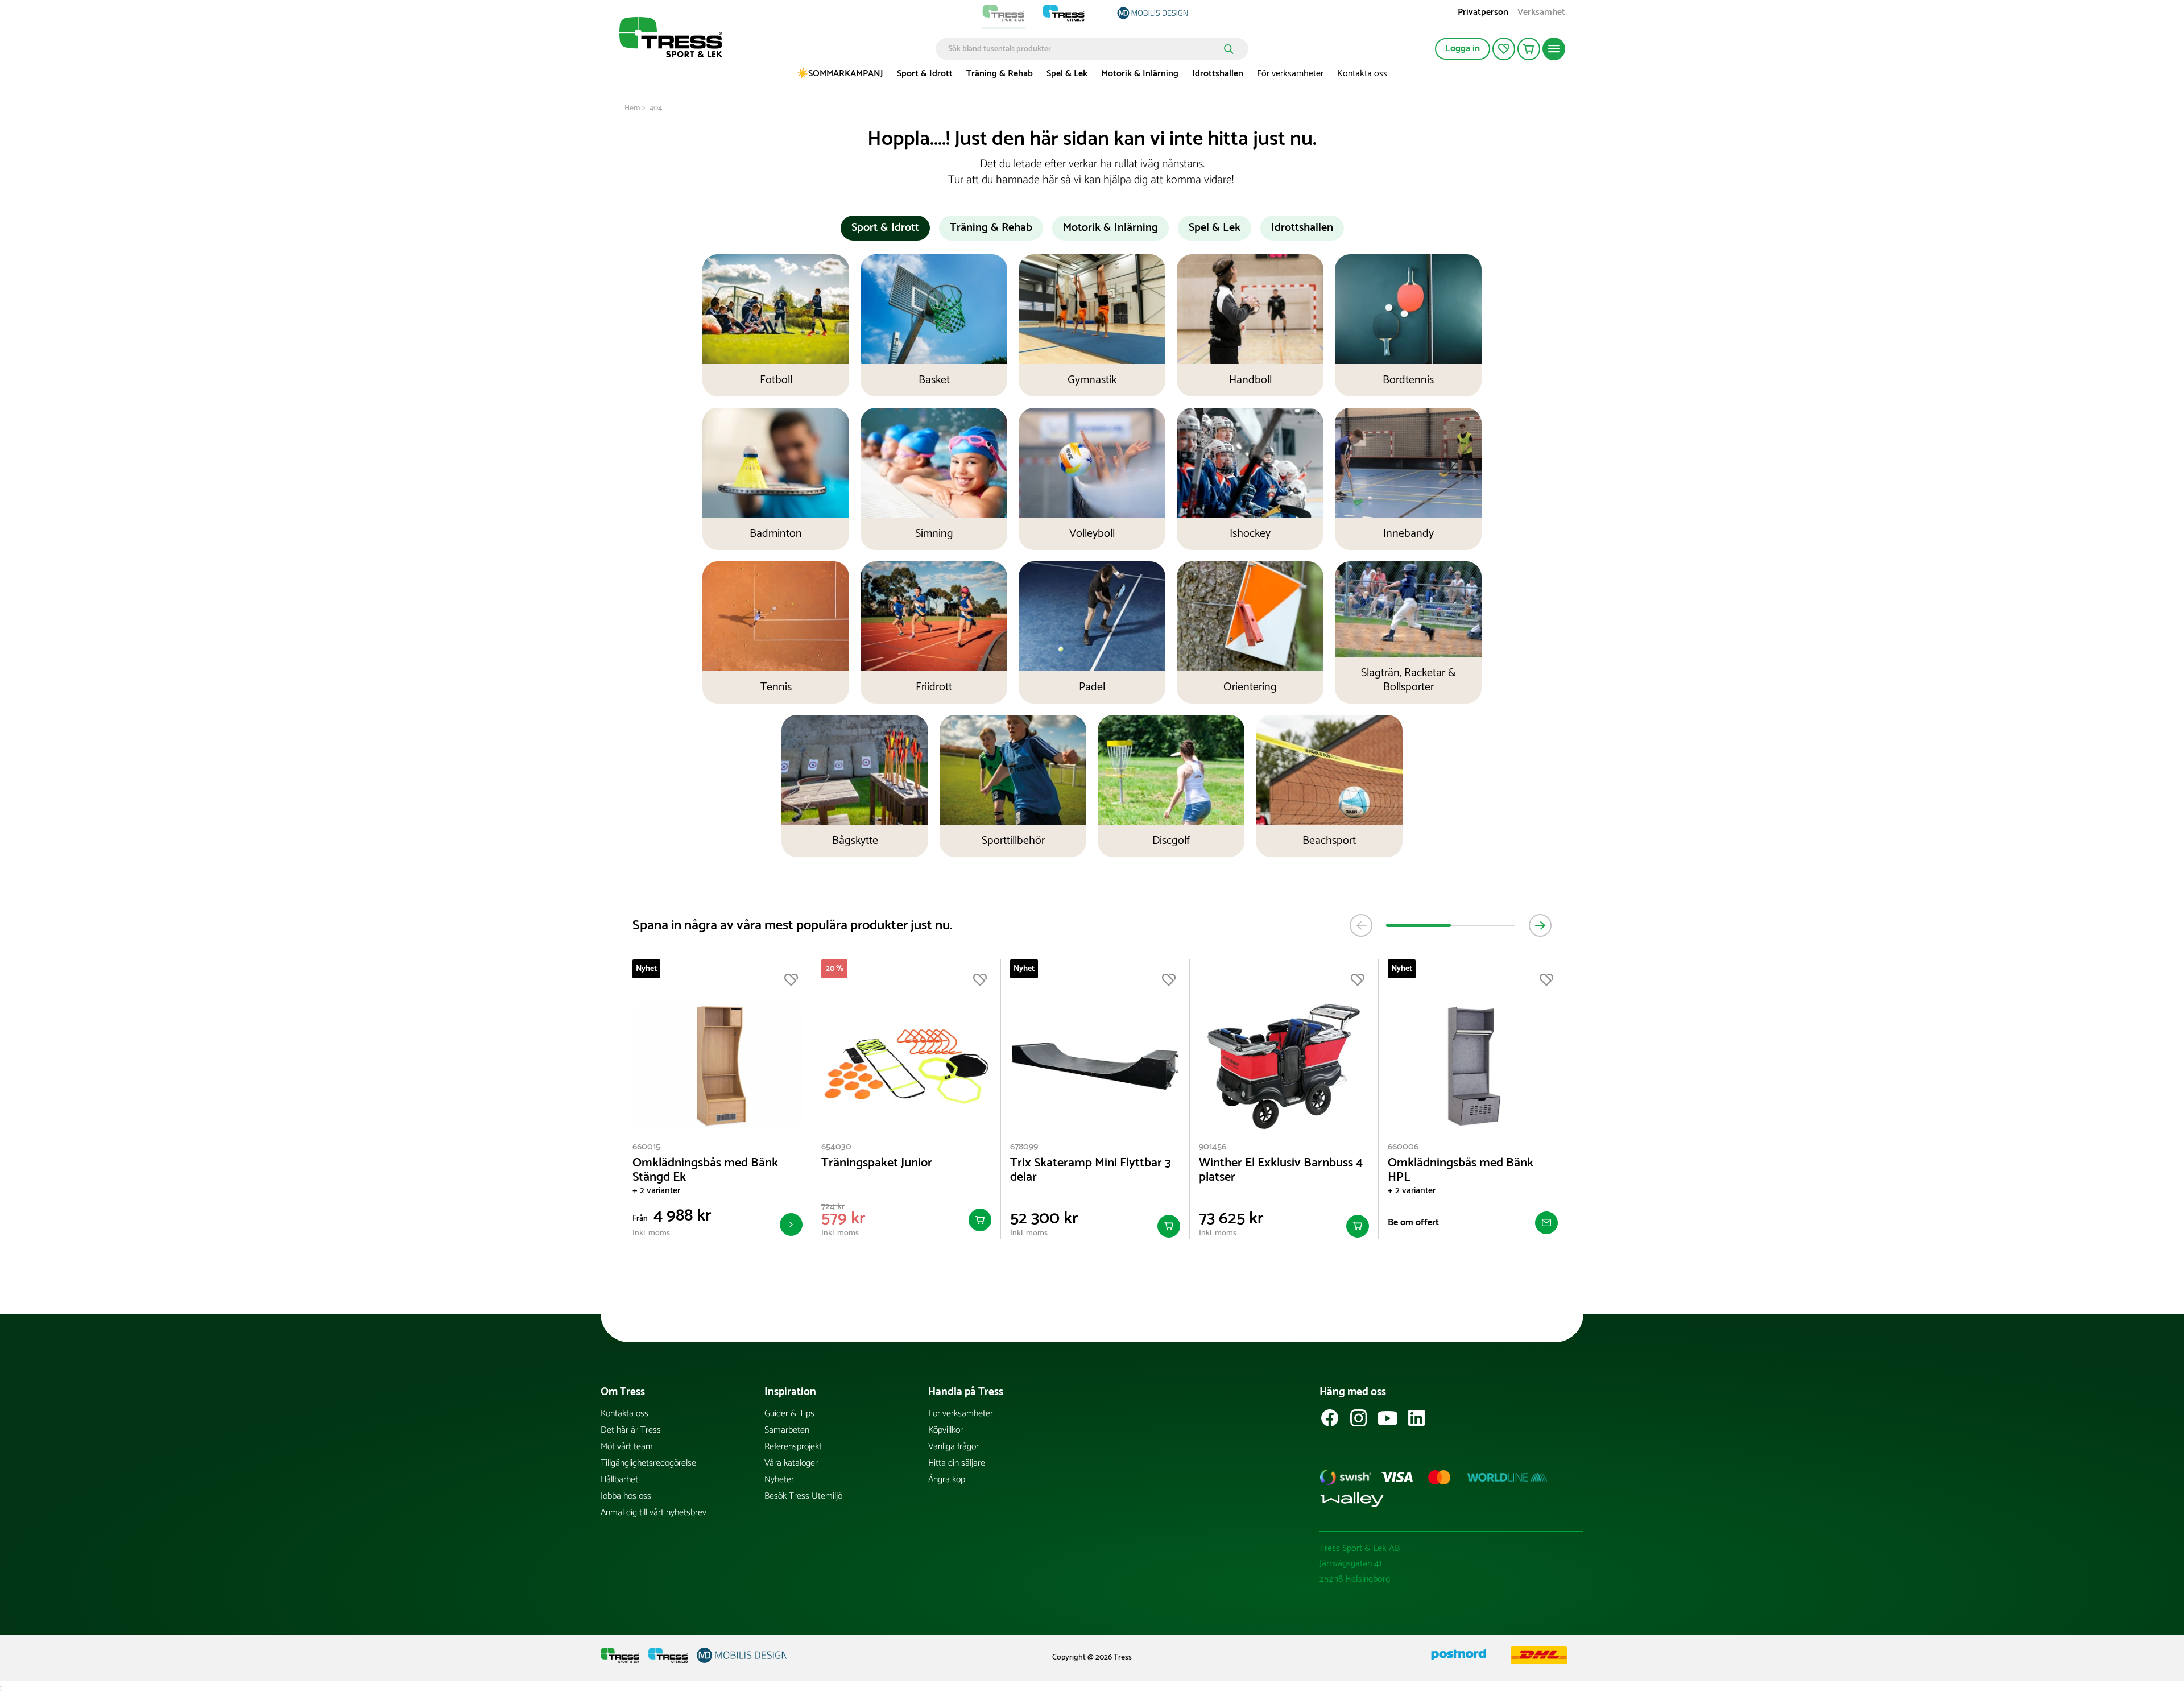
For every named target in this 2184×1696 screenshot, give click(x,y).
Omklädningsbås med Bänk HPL (1461, 1170)
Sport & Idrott (925, 74)
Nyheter (779, 1480)
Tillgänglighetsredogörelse (648, 1463)
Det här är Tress (631, 1430)
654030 (836, 1147)
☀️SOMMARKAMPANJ (840, 74)
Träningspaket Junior (877, 1163)
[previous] (1361, 925)
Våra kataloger (791, 1463)
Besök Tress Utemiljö (803, 1496)
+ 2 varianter (656, 1191)
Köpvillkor (946, 1430)
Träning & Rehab (1000, 74)
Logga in (1463, 49)
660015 (646, 1147)
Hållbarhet (619, 1480)
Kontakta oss (1362, 74)
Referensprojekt (793, 1447)
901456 (1213, 1147)
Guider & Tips (789, 1414)
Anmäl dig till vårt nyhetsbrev (653, 1513)
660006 (1403, 1147)
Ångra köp (947, 1480)
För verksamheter (1290, 74)
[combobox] (1084, 49)
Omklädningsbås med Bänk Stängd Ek (705, 1170)
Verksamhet (1541, 13)
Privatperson (1483, 13)
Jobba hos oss (626, 1496)
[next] (1540, 925)
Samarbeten (787, 1430)
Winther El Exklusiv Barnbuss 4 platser (1281, 1170)
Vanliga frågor (954, 1447)
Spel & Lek (1067, 74)
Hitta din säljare (957, 1463)
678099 (1024, 1147)
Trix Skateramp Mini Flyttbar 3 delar (1091, 1170)
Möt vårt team (627, 1447)
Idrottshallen (1218, 74)
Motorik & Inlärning (1140, 74)
